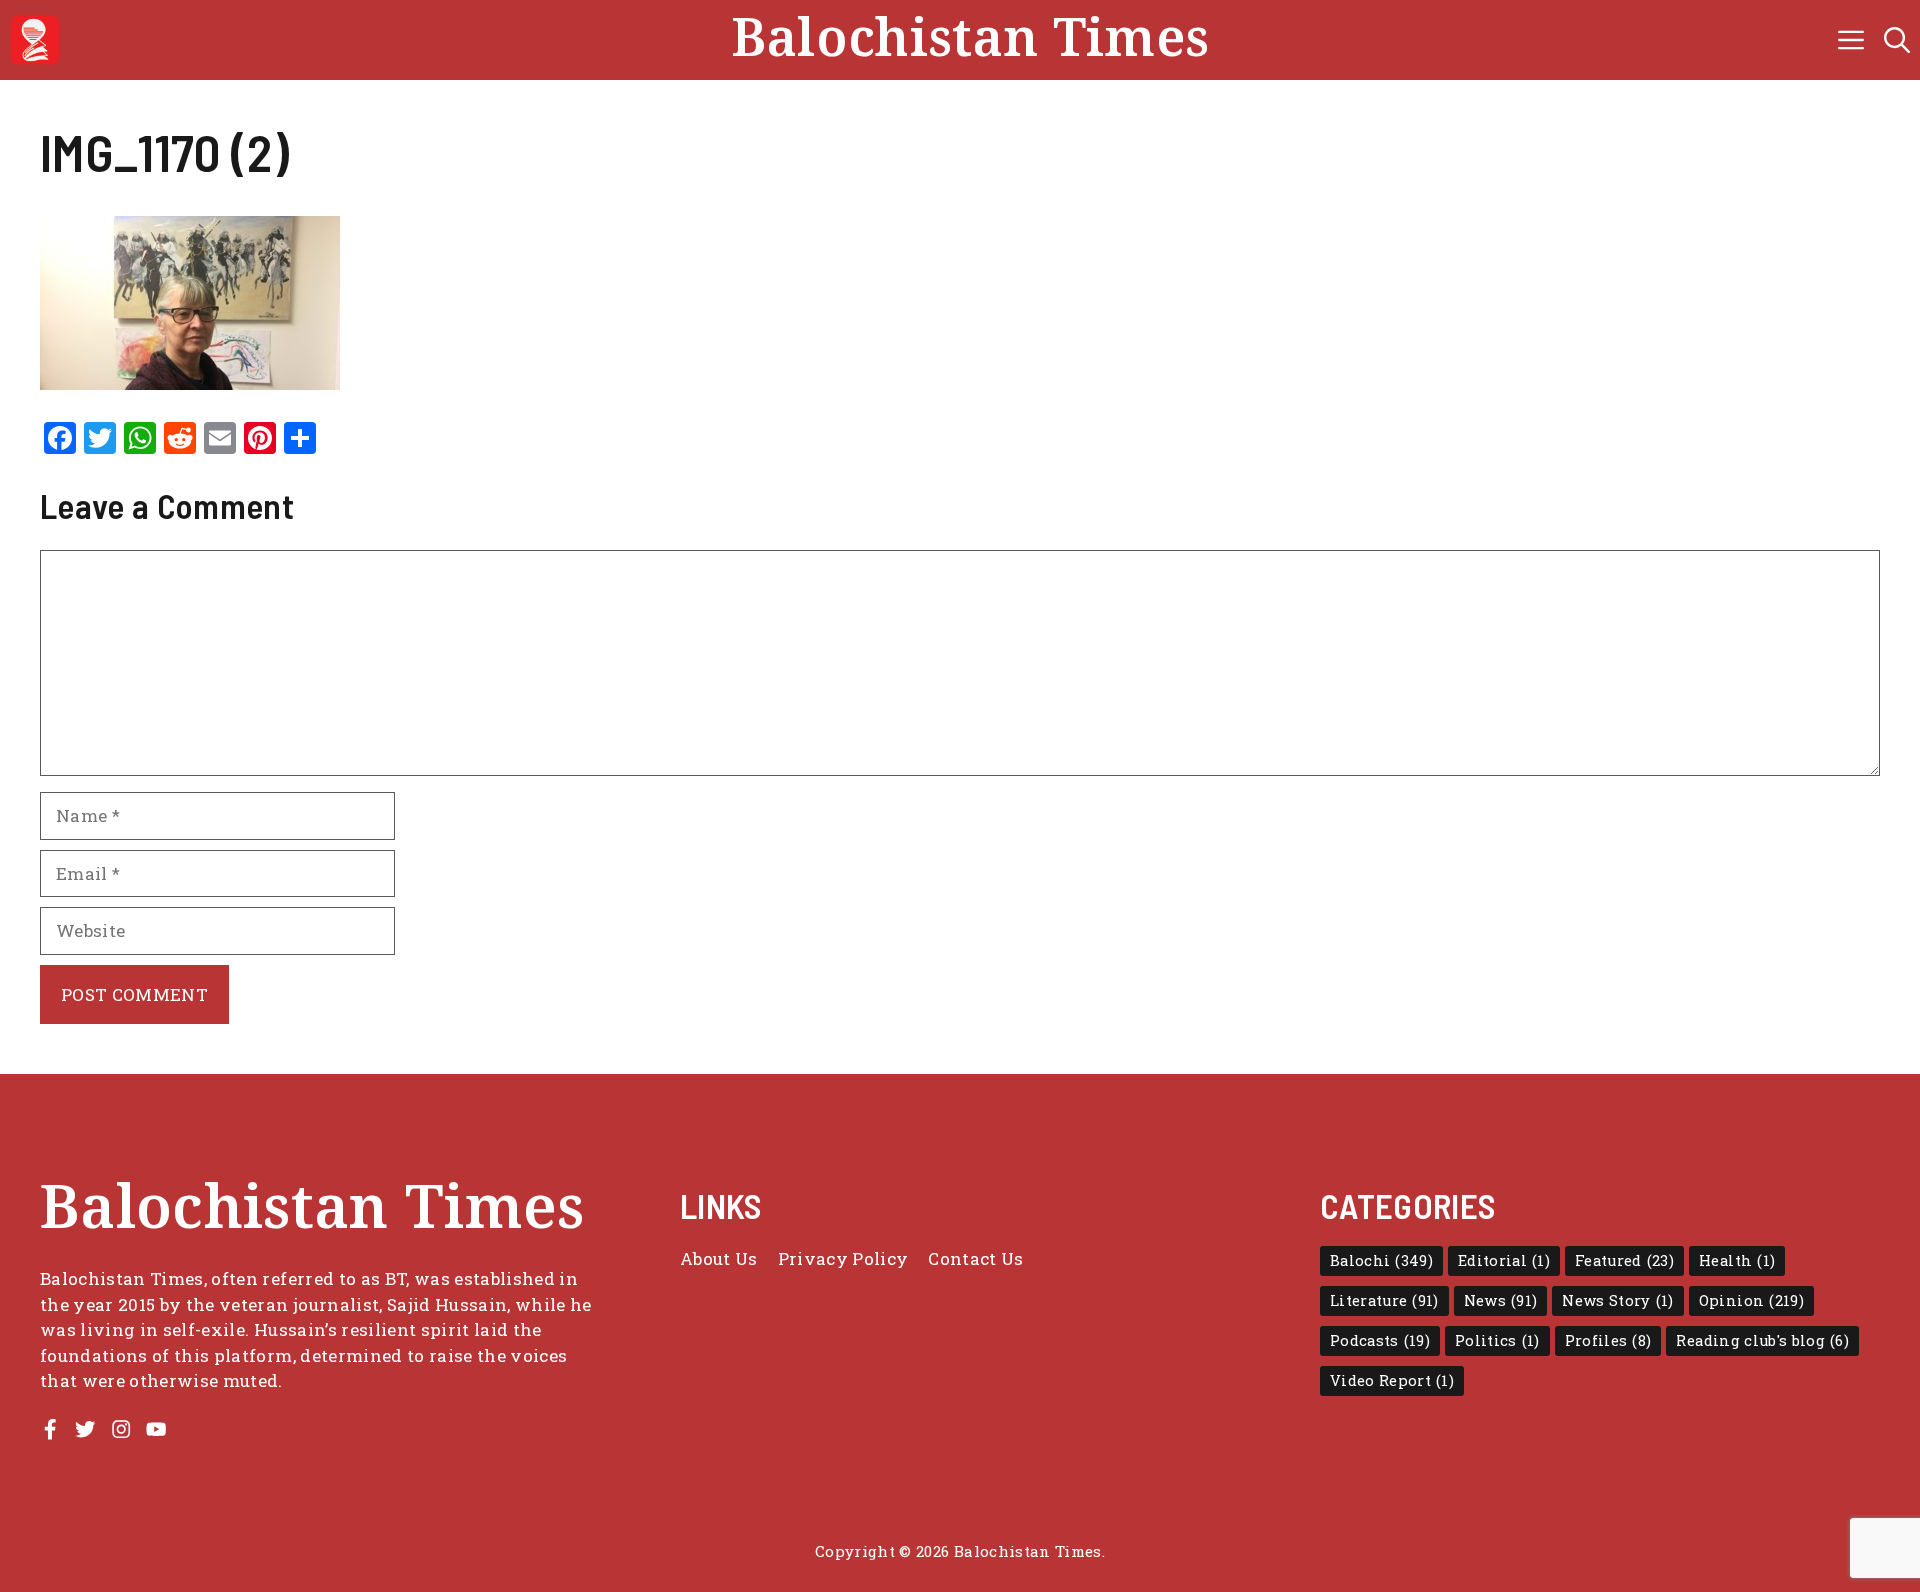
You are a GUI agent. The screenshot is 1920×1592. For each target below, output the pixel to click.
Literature (1384, 1300)
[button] (1897, 40)
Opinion (1751, 1300)
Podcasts (1380, 1340)
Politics (1497, 1340)
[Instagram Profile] (121, 1429)
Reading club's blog (1762, 1340)
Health (1737, 1260)
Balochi (1381, 1260)
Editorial (1504, 1260)
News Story (1617, 1300)
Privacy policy (843, 1258)
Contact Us (975, 1258)
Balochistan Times (970, 40)
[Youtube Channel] (156, 1429)
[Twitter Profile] (85, 1429)
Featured (1624, 1260)
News (1501, 1300)
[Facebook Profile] (50, 1429)
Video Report (1392, 1380)
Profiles (1608, 1340)
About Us (719, 1258)
